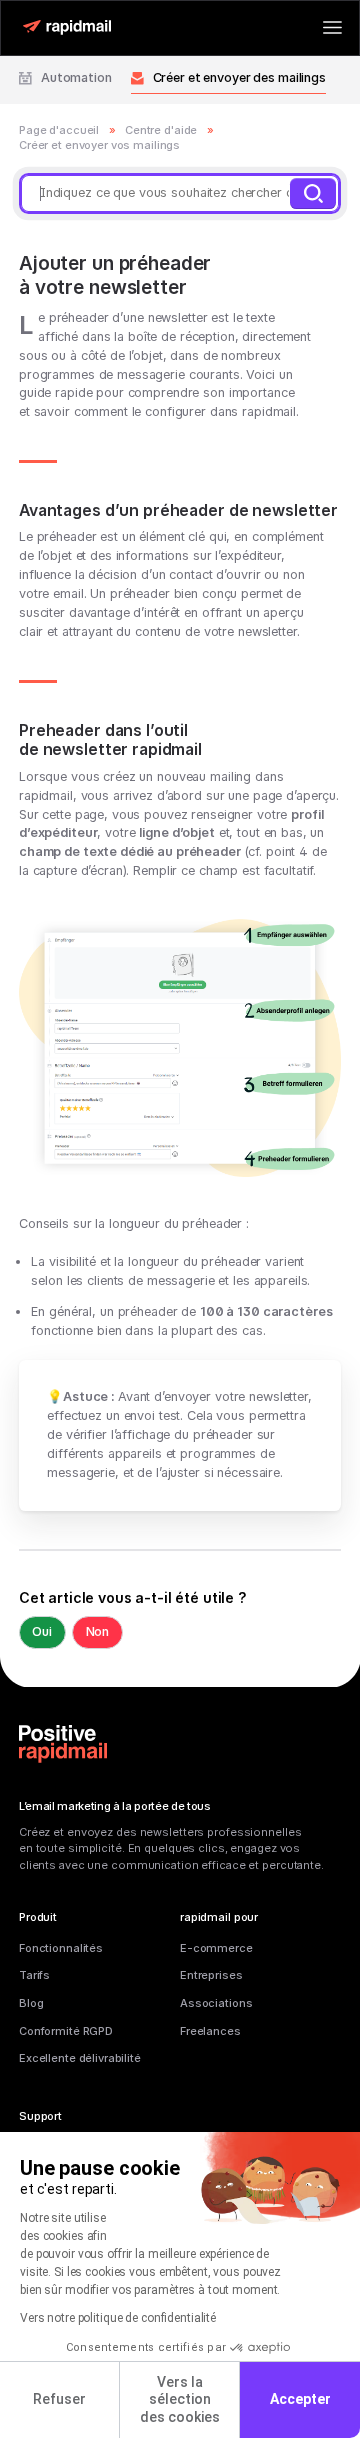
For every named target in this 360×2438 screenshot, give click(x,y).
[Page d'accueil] (63, 1744)
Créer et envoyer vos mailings (99, 145)
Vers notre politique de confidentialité (118, 2318)
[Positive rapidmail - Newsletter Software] (66, 27)
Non (98, 1631)
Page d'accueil (59, 130)
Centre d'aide (161, 130)
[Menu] (332, 27)
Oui (42, 1631)
